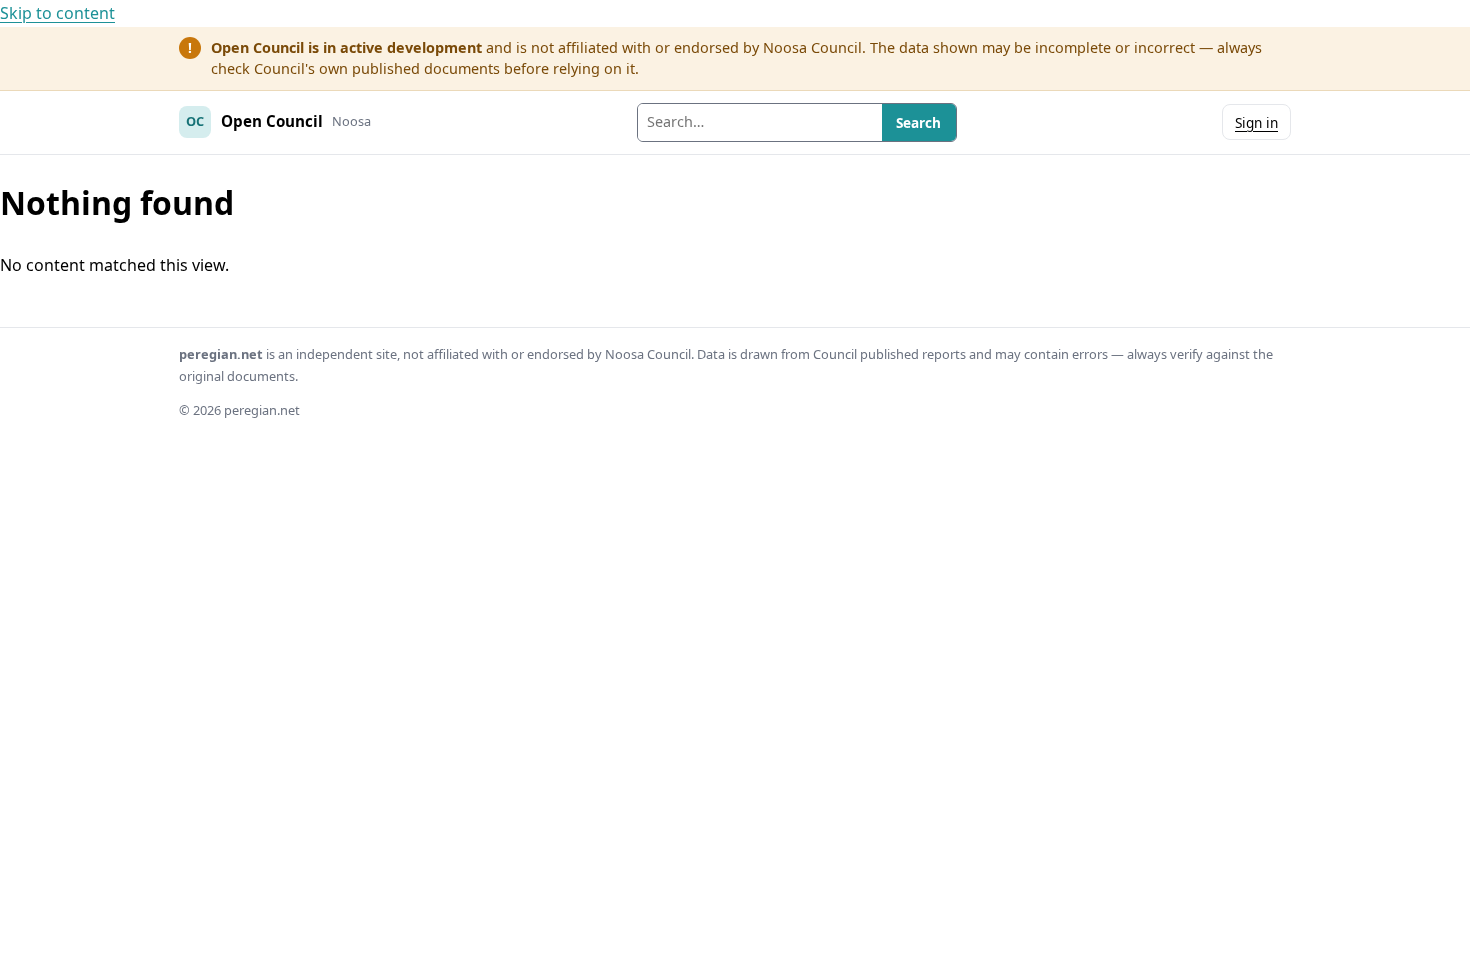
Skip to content (57, 13)
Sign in (1256, 122)
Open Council (272, 121)
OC (195, 121)
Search (918, 122)
